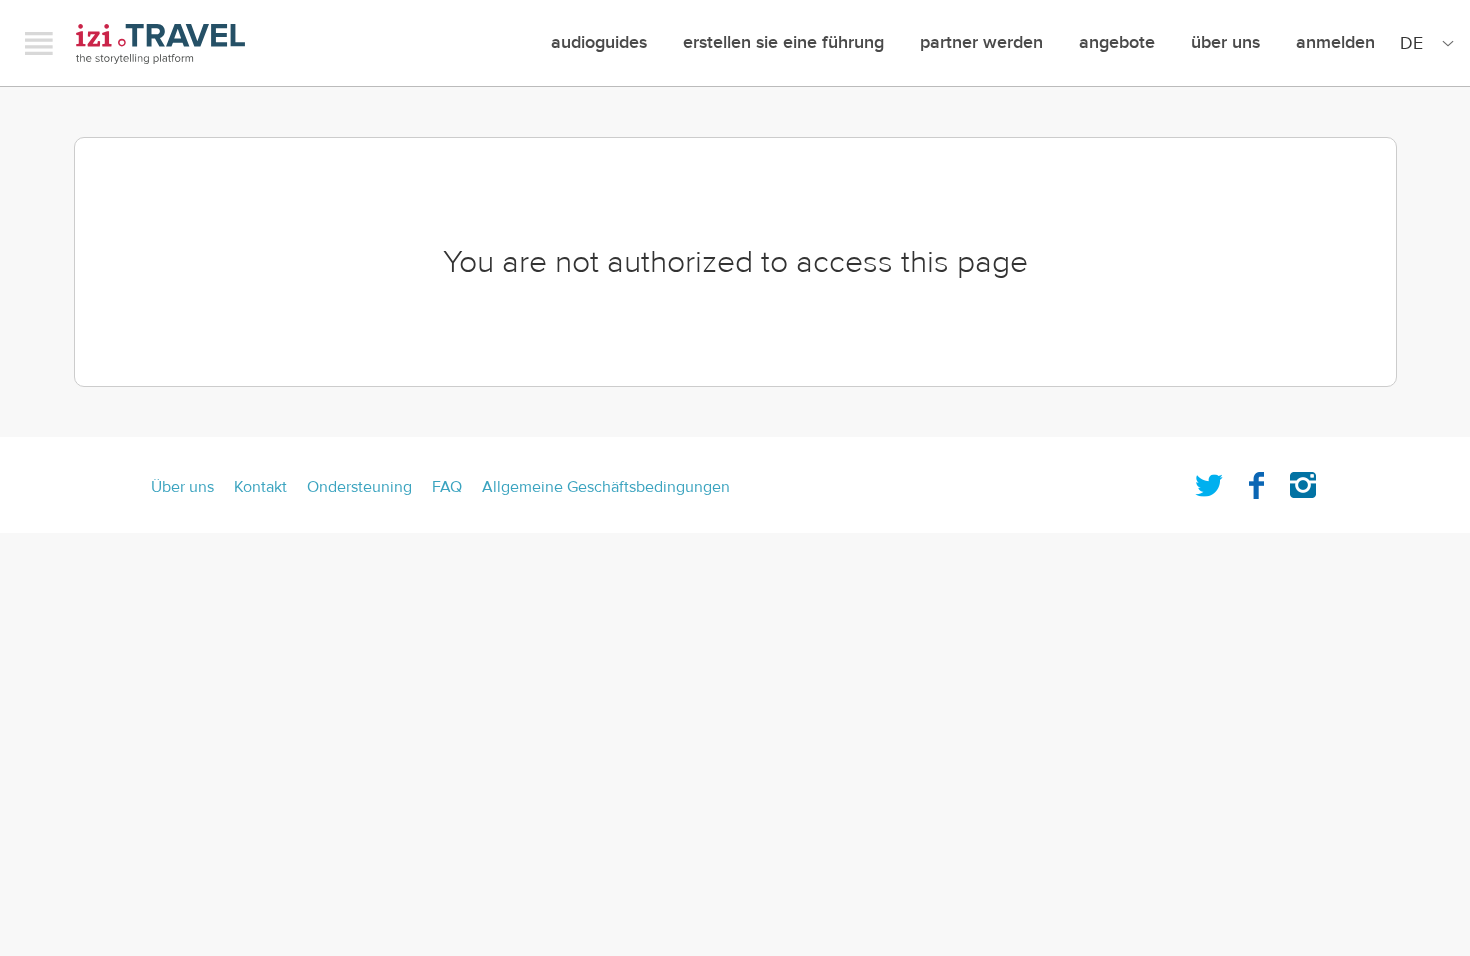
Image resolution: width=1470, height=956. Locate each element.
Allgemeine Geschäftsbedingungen (606, 487)
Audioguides (599, 42)
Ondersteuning (359, 487)
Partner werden (981, 42)
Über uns (1225, 42)
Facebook (1256, 481)
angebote (1117, 42)
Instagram (1303, 481)
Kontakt (260, 487)
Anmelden (1335, 42)
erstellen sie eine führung (783, 42)
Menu (39, 43)
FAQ (447, 487)
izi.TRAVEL (160, 43)
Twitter (1209, 481)
